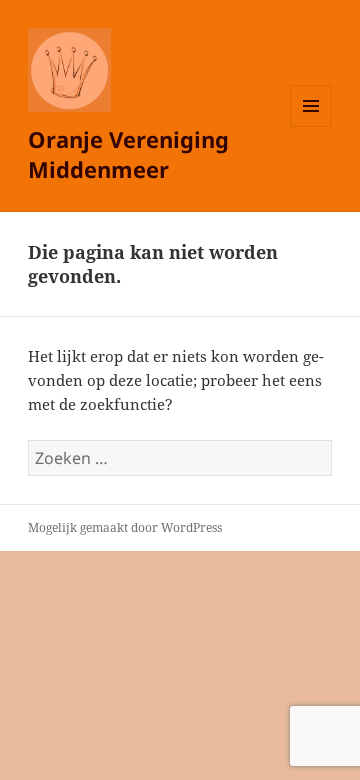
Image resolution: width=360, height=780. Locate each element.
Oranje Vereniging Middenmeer (128, 154)
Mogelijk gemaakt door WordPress (125, 527)
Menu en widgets (311, 126)
